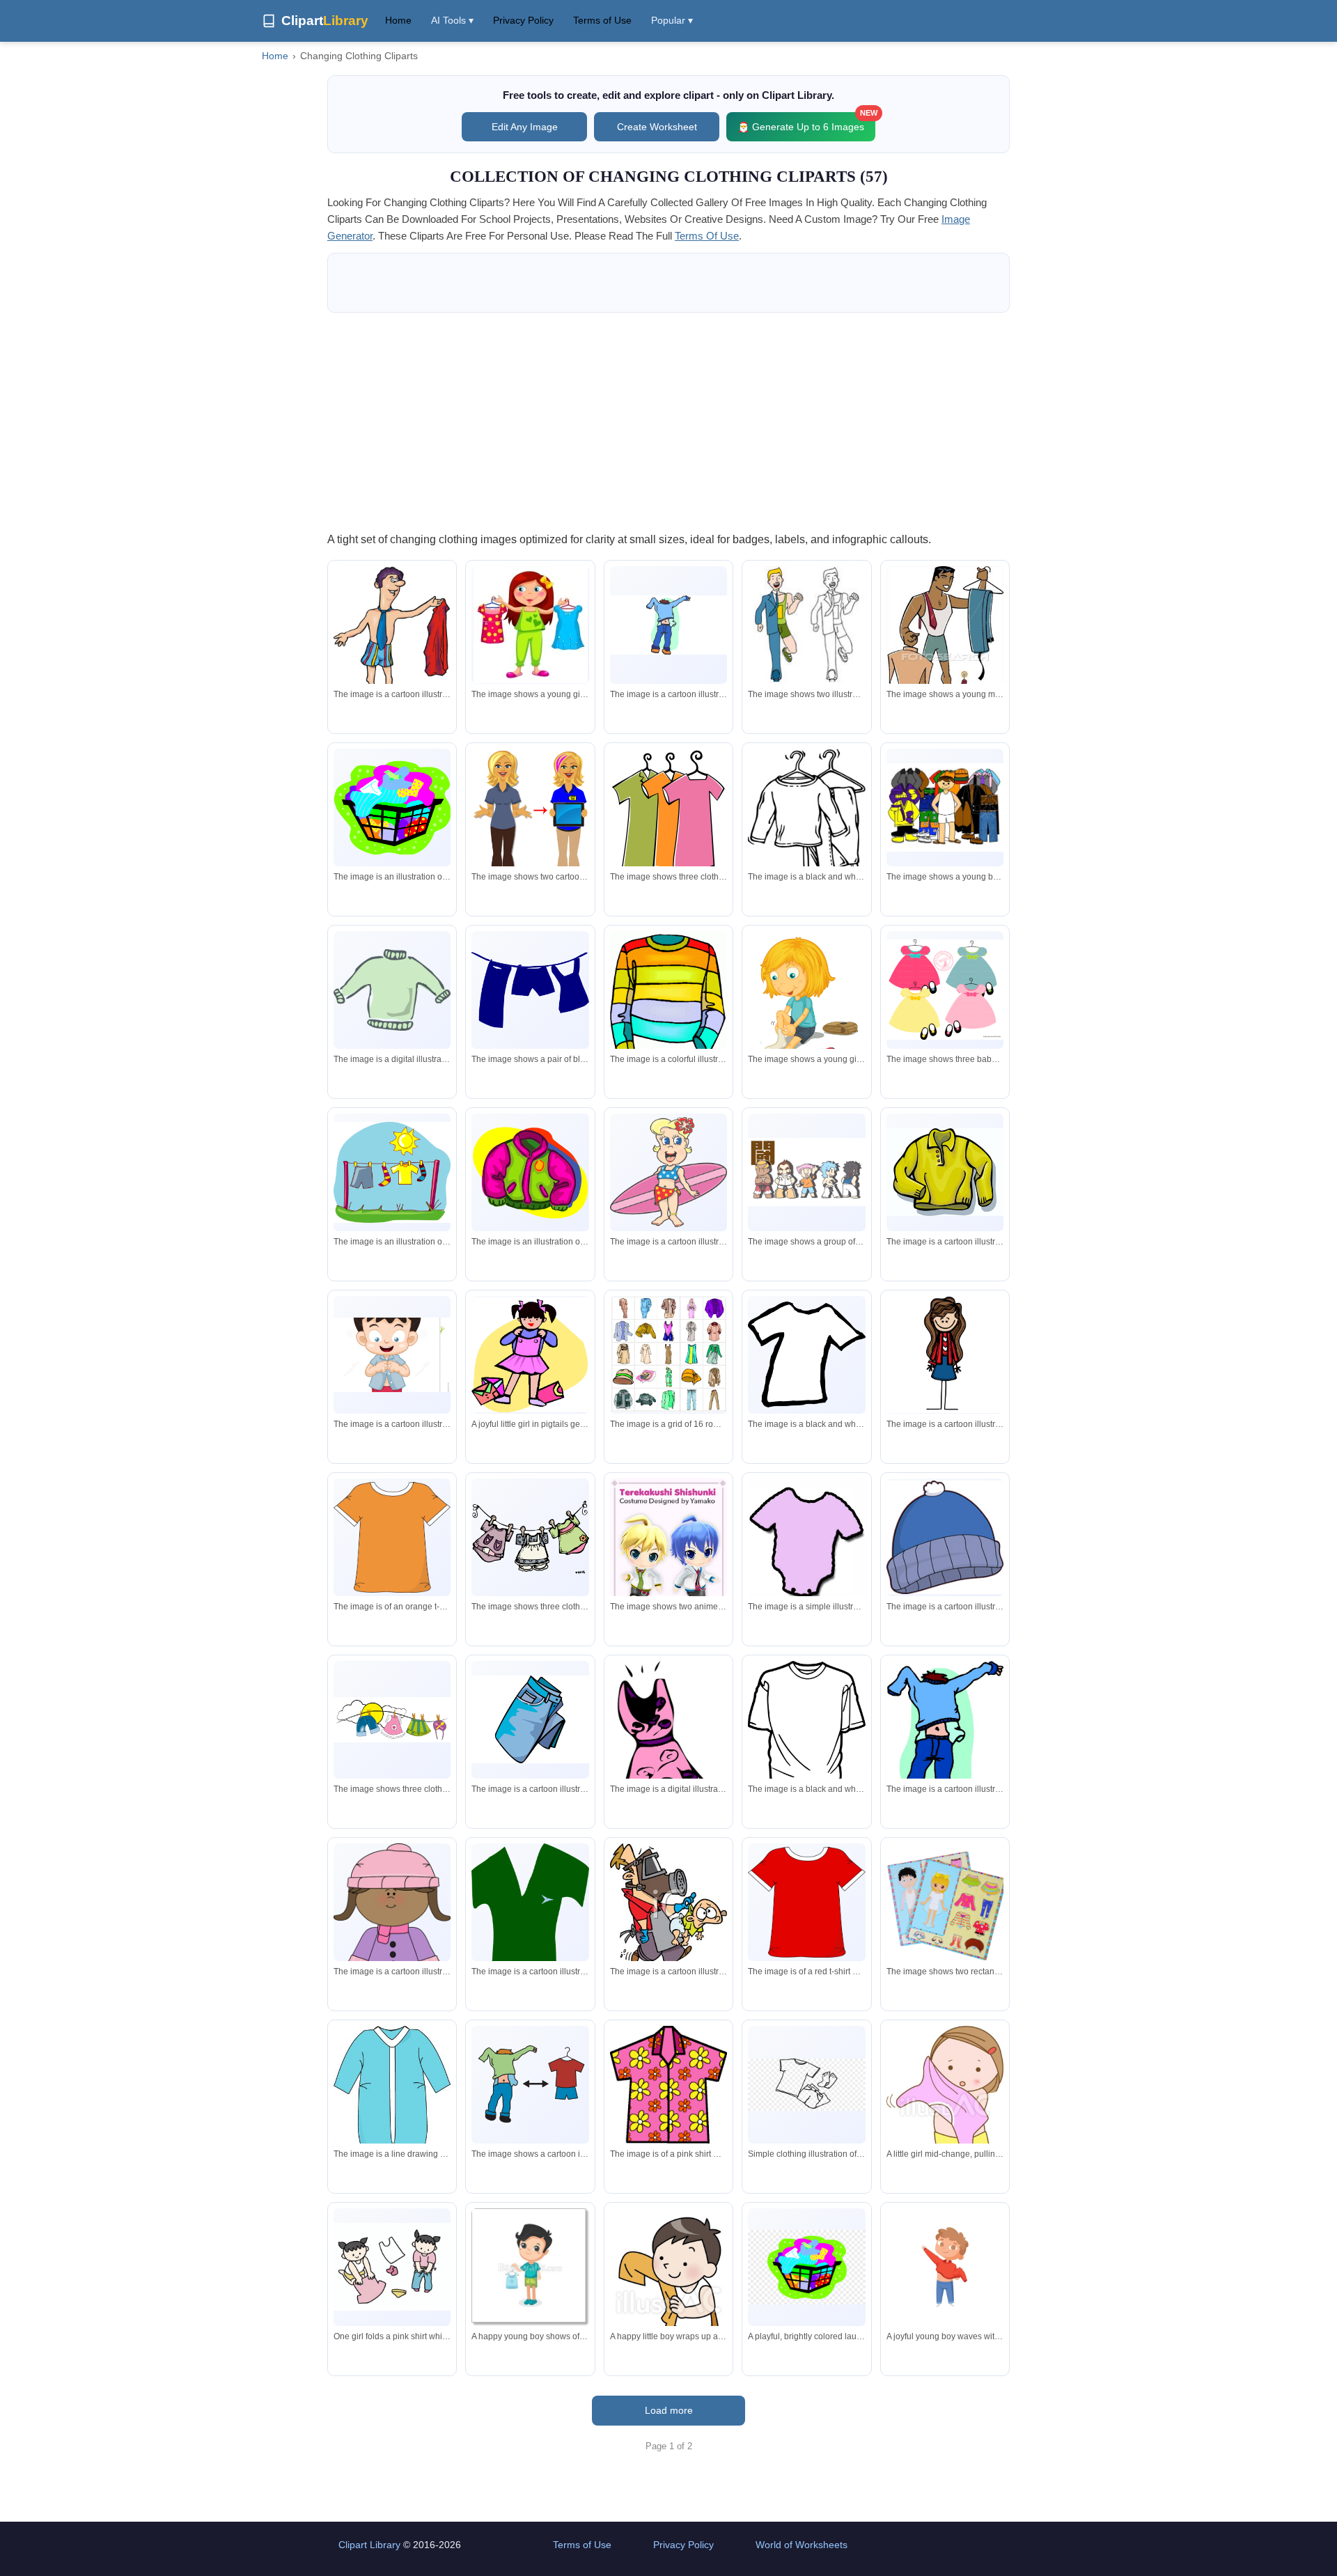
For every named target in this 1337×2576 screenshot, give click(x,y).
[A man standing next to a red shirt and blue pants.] (530, 2085)
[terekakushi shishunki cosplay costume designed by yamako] (668, 1574)
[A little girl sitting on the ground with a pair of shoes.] (806, 1006)
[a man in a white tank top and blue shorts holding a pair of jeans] (945, 646)
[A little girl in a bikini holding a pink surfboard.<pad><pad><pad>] (668, 1172)
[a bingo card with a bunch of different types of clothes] (668, 1355)
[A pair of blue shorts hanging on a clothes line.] (530, 990)
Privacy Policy (523, 20)
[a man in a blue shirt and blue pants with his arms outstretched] (668, 625)
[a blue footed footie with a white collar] (392, 2109)
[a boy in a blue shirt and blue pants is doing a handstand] (945, 1739)
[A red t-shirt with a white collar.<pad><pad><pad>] (806, 1902)
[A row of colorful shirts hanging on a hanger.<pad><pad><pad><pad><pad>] (668, 811)
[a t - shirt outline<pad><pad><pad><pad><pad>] (806, 1725)
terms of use (707, 236)
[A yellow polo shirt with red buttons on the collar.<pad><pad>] (945, 1172)
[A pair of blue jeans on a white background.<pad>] (530, 1719)
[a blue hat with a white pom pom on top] (945, 1537)
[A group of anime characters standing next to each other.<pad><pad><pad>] (806, 1172)
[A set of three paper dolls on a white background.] (945, 1902)
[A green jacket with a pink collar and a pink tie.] (530, 1172)
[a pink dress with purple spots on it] (668, 1753)
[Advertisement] (668, 421)
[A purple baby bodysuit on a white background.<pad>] (806, 1540)
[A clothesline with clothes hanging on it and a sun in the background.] (392, 1173)
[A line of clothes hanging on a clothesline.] (392, 1719)
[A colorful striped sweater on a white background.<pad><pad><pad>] (668, 999)
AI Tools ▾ (452, 20)
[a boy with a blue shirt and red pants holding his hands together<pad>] (392, 1355)
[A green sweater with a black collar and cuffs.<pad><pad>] (392, 990)
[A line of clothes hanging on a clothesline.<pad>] (530, 1537)
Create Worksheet (657, 127)
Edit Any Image (525, 127)
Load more (669, 2410)
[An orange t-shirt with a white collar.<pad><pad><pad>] (392, 1537)
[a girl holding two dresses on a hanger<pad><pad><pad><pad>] (531, 625)
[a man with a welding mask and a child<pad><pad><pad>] (668, 1904)
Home (398, 20)
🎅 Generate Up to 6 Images (806, 122)
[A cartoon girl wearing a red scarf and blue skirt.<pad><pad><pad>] (945, 1355)
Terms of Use (602, 20)
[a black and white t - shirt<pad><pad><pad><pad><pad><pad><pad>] (806, 1355)
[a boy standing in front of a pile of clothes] (945, 807)
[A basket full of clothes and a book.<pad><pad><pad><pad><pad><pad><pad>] (392, 807)
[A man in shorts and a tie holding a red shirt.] (392, 641)
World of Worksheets (802, 2545)
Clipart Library (369, 2545)
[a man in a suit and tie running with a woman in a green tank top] (806, 625)
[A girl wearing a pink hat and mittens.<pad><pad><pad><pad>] (392, 1933)
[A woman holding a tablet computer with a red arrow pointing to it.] (530, 823)
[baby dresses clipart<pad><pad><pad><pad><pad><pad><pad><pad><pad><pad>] (945, 990)
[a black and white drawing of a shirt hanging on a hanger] (806, 814)
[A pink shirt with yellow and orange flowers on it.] (668, 2084)
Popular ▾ (672, 20)
